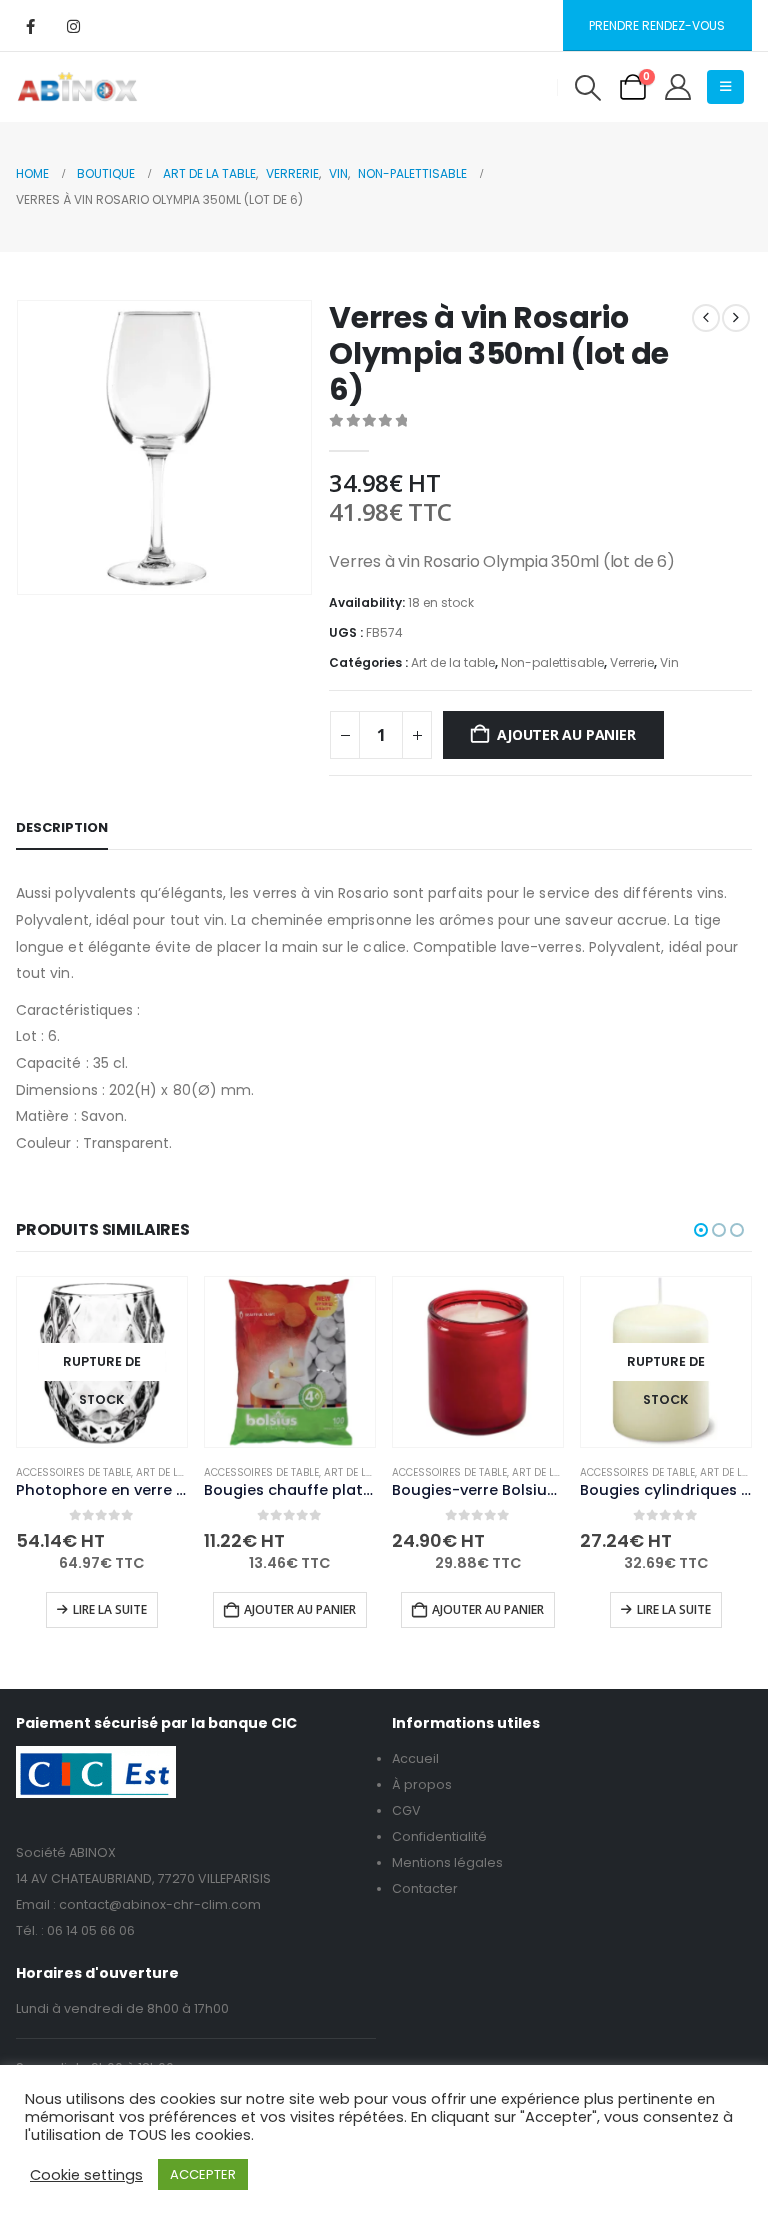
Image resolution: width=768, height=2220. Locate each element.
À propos (422, 1784)
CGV (406, 1810)
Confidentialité (439, 1836)
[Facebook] (30, 26)
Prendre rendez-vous (657, 25)
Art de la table (453, 662)
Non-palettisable (552, 662)
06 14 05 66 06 (91, 1930)
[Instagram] (73, 26)
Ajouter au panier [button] (300, 1609)
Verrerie (632, 662)
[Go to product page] (290, 1362)
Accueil (415, 1758)
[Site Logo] (77, 87)
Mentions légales (447, 1862)
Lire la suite (110, 1609)
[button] (587, 88)
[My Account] (678, 87)
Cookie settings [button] (86, 2175)
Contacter (425, 1888)
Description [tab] (62, 827)
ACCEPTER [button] (203, 2174)
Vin (669, 662)
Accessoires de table (73, 1472)
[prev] (706, 318)
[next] (736, 318)
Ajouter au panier (566, 734)
